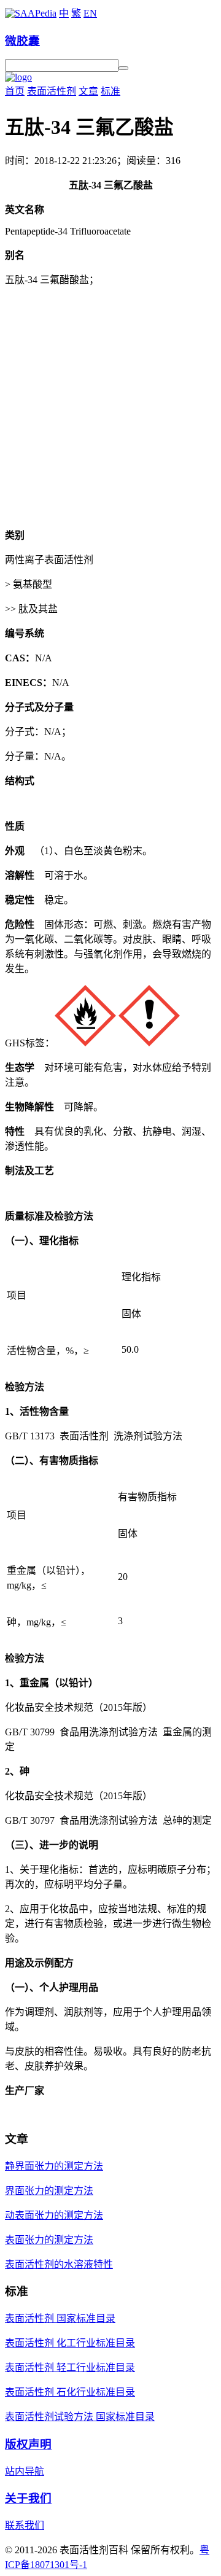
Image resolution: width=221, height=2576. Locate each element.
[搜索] (123, 68)
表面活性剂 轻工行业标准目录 (70, 2368)
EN (90, 13)
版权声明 (28, 2444)
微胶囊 (22, 41)
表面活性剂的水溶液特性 (59, 2264)
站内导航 (25, 2471)
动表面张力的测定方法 (54, 2215)
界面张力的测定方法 (49, 2191)
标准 (110, 91)
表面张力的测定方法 (49, 2240)
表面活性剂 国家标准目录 (60, 2318)
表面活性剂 (52, 91)
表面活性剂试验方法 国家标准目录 (80, 2417)
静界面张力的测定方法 (54, 2166)
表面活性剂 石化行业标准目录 (70, 2392)
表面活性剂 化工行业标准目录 (70, 2343)
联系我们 (25, 2525)
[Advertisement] (110, 407)
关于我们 (28, 2498)
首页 (15, 91)
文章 (88, 91)
